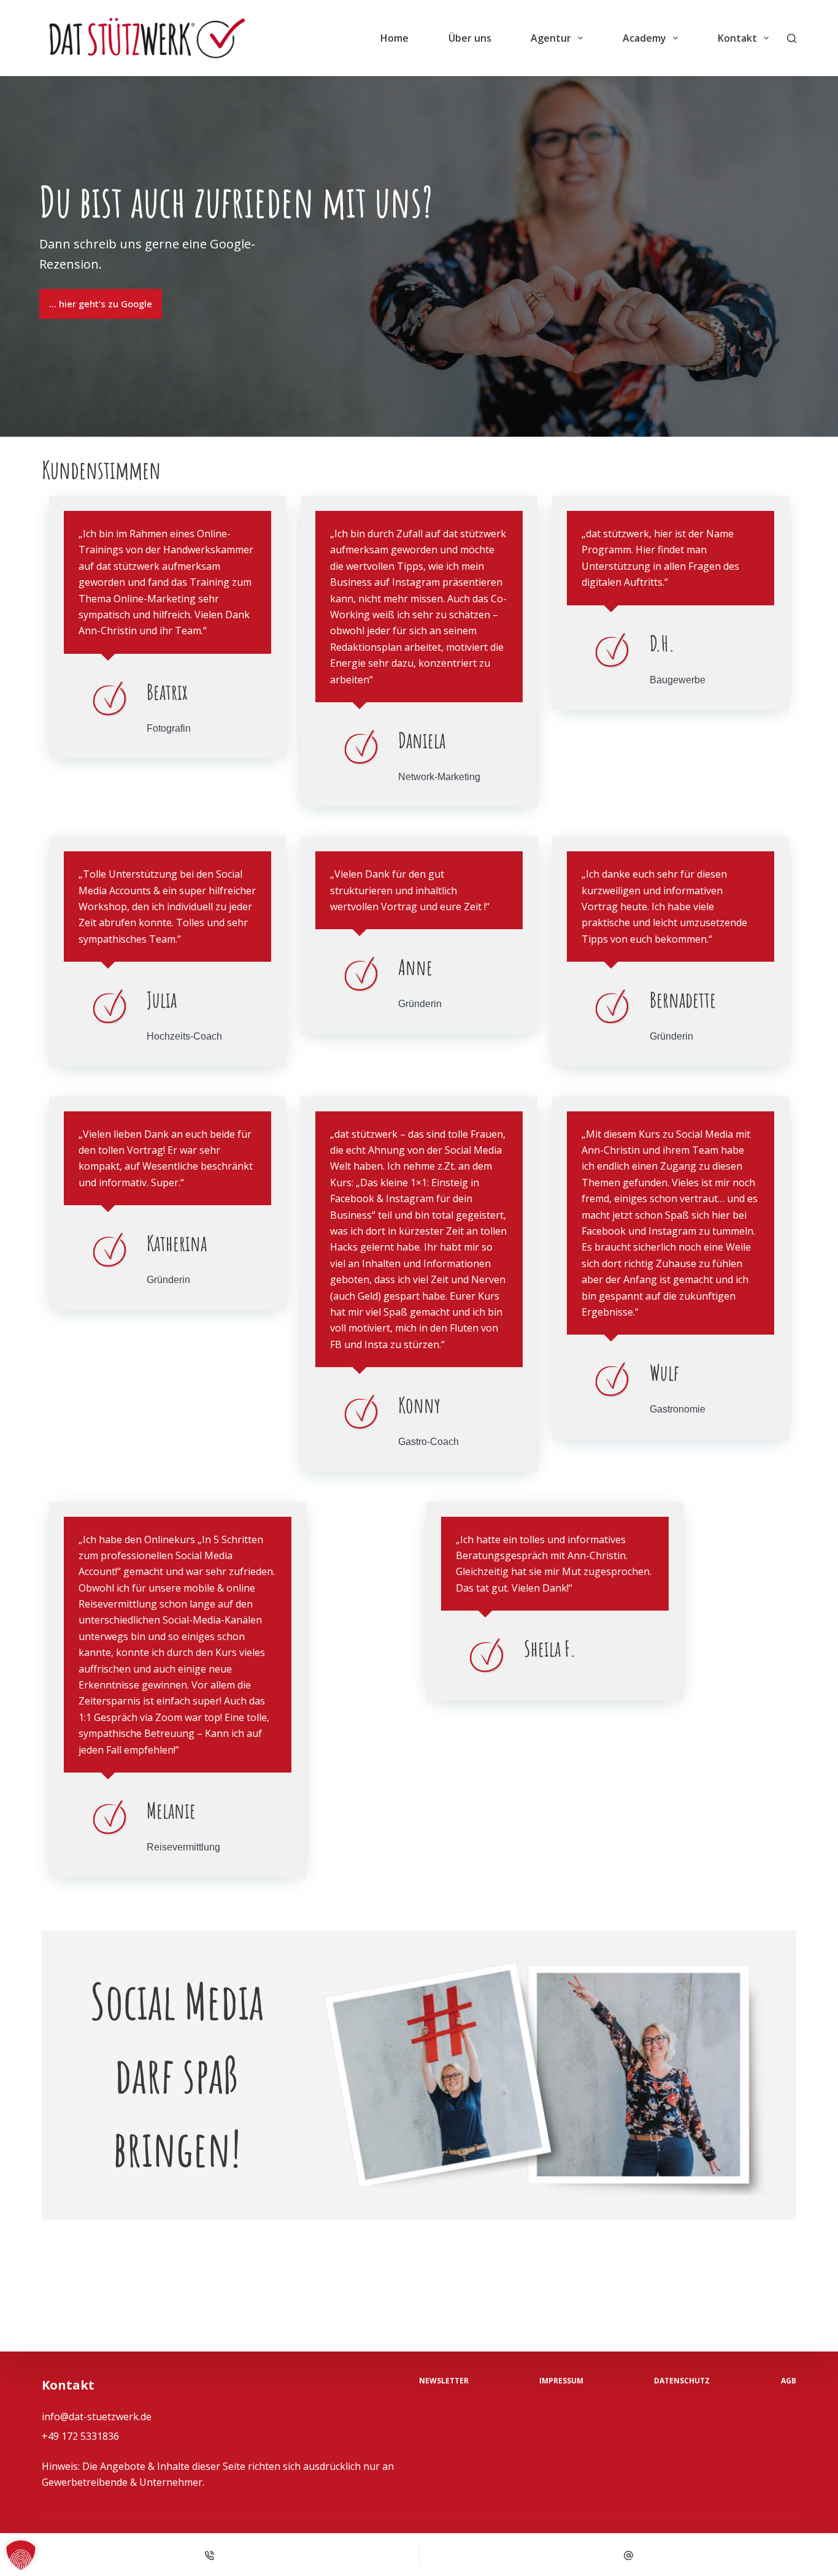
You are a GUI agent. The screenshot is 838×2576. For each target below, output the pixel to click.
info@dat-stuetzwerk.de (97, 2417)
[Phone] (209, 2555)
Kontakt (737, 38)
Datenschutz (682, 2381)
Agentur (551, 38)
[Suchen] (792, 38)
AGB (789, 2381)
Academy (644, 38)
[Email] (629, 2555)
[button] (21, 2555)
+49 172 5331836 (80, 2436)
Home (394, 38)
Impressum (561, 2381)
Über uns (470, 38)
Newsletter (444, 2381)
